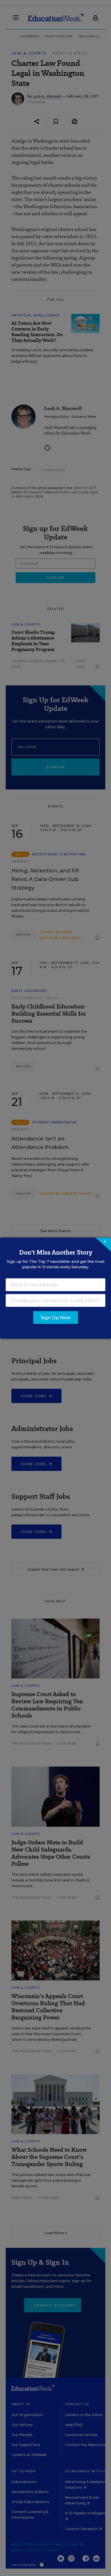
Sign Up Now (56, 1317)
